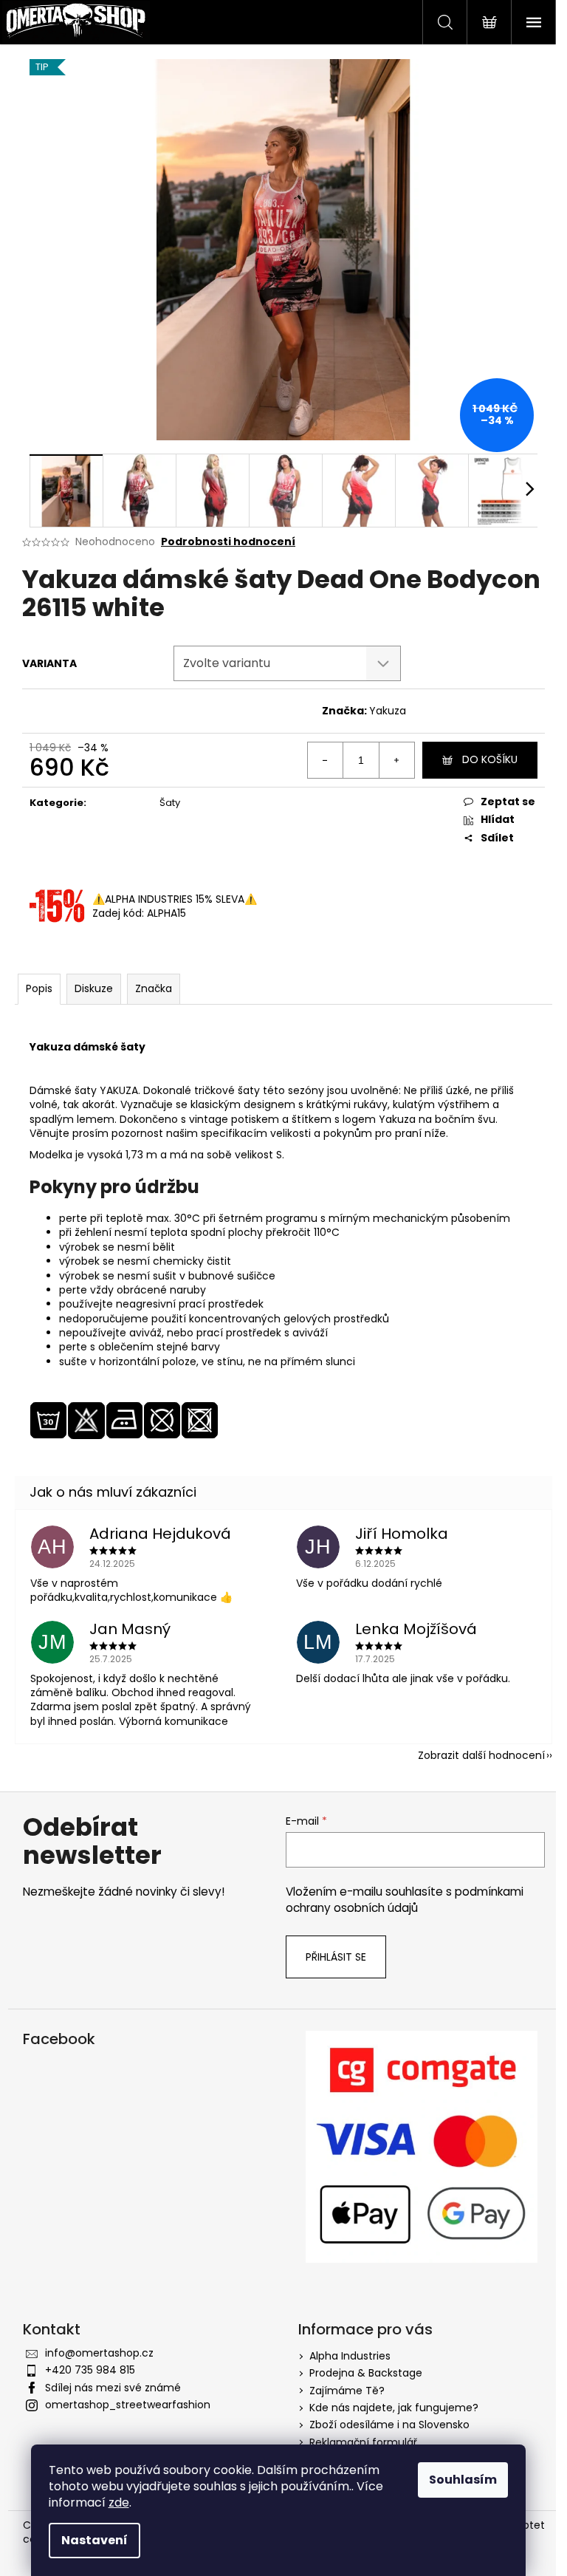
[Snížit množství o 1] (326, 760)
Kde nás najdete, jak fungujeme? (394, 2408)
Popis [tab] (39, 988)
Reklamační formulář (363, 2442)
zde (119, 2502)
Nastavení (94, 2540)
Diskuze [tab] (94, 988)
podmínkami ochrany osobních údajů (405, 1900)
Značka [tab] (154, 988)
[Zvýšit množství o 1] (396, 760)
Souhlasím (463, 2480)
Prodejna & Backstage (366, 2373)
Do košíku (490, 759)
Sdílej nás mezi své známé (113, 2388)
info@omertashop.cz (99, 2353)
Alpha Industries (350, 2356)
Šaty (170, 803)
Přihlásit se (336, 1957)
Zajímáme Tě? (347, 2391)
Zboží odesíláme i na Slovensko (389, 2425)
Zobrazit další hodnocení (481, 1755)
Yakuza (388, 711)
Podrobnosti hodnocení (228, 542)
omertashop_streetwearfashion (128, 2405)
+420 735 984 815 (90, 2370)
